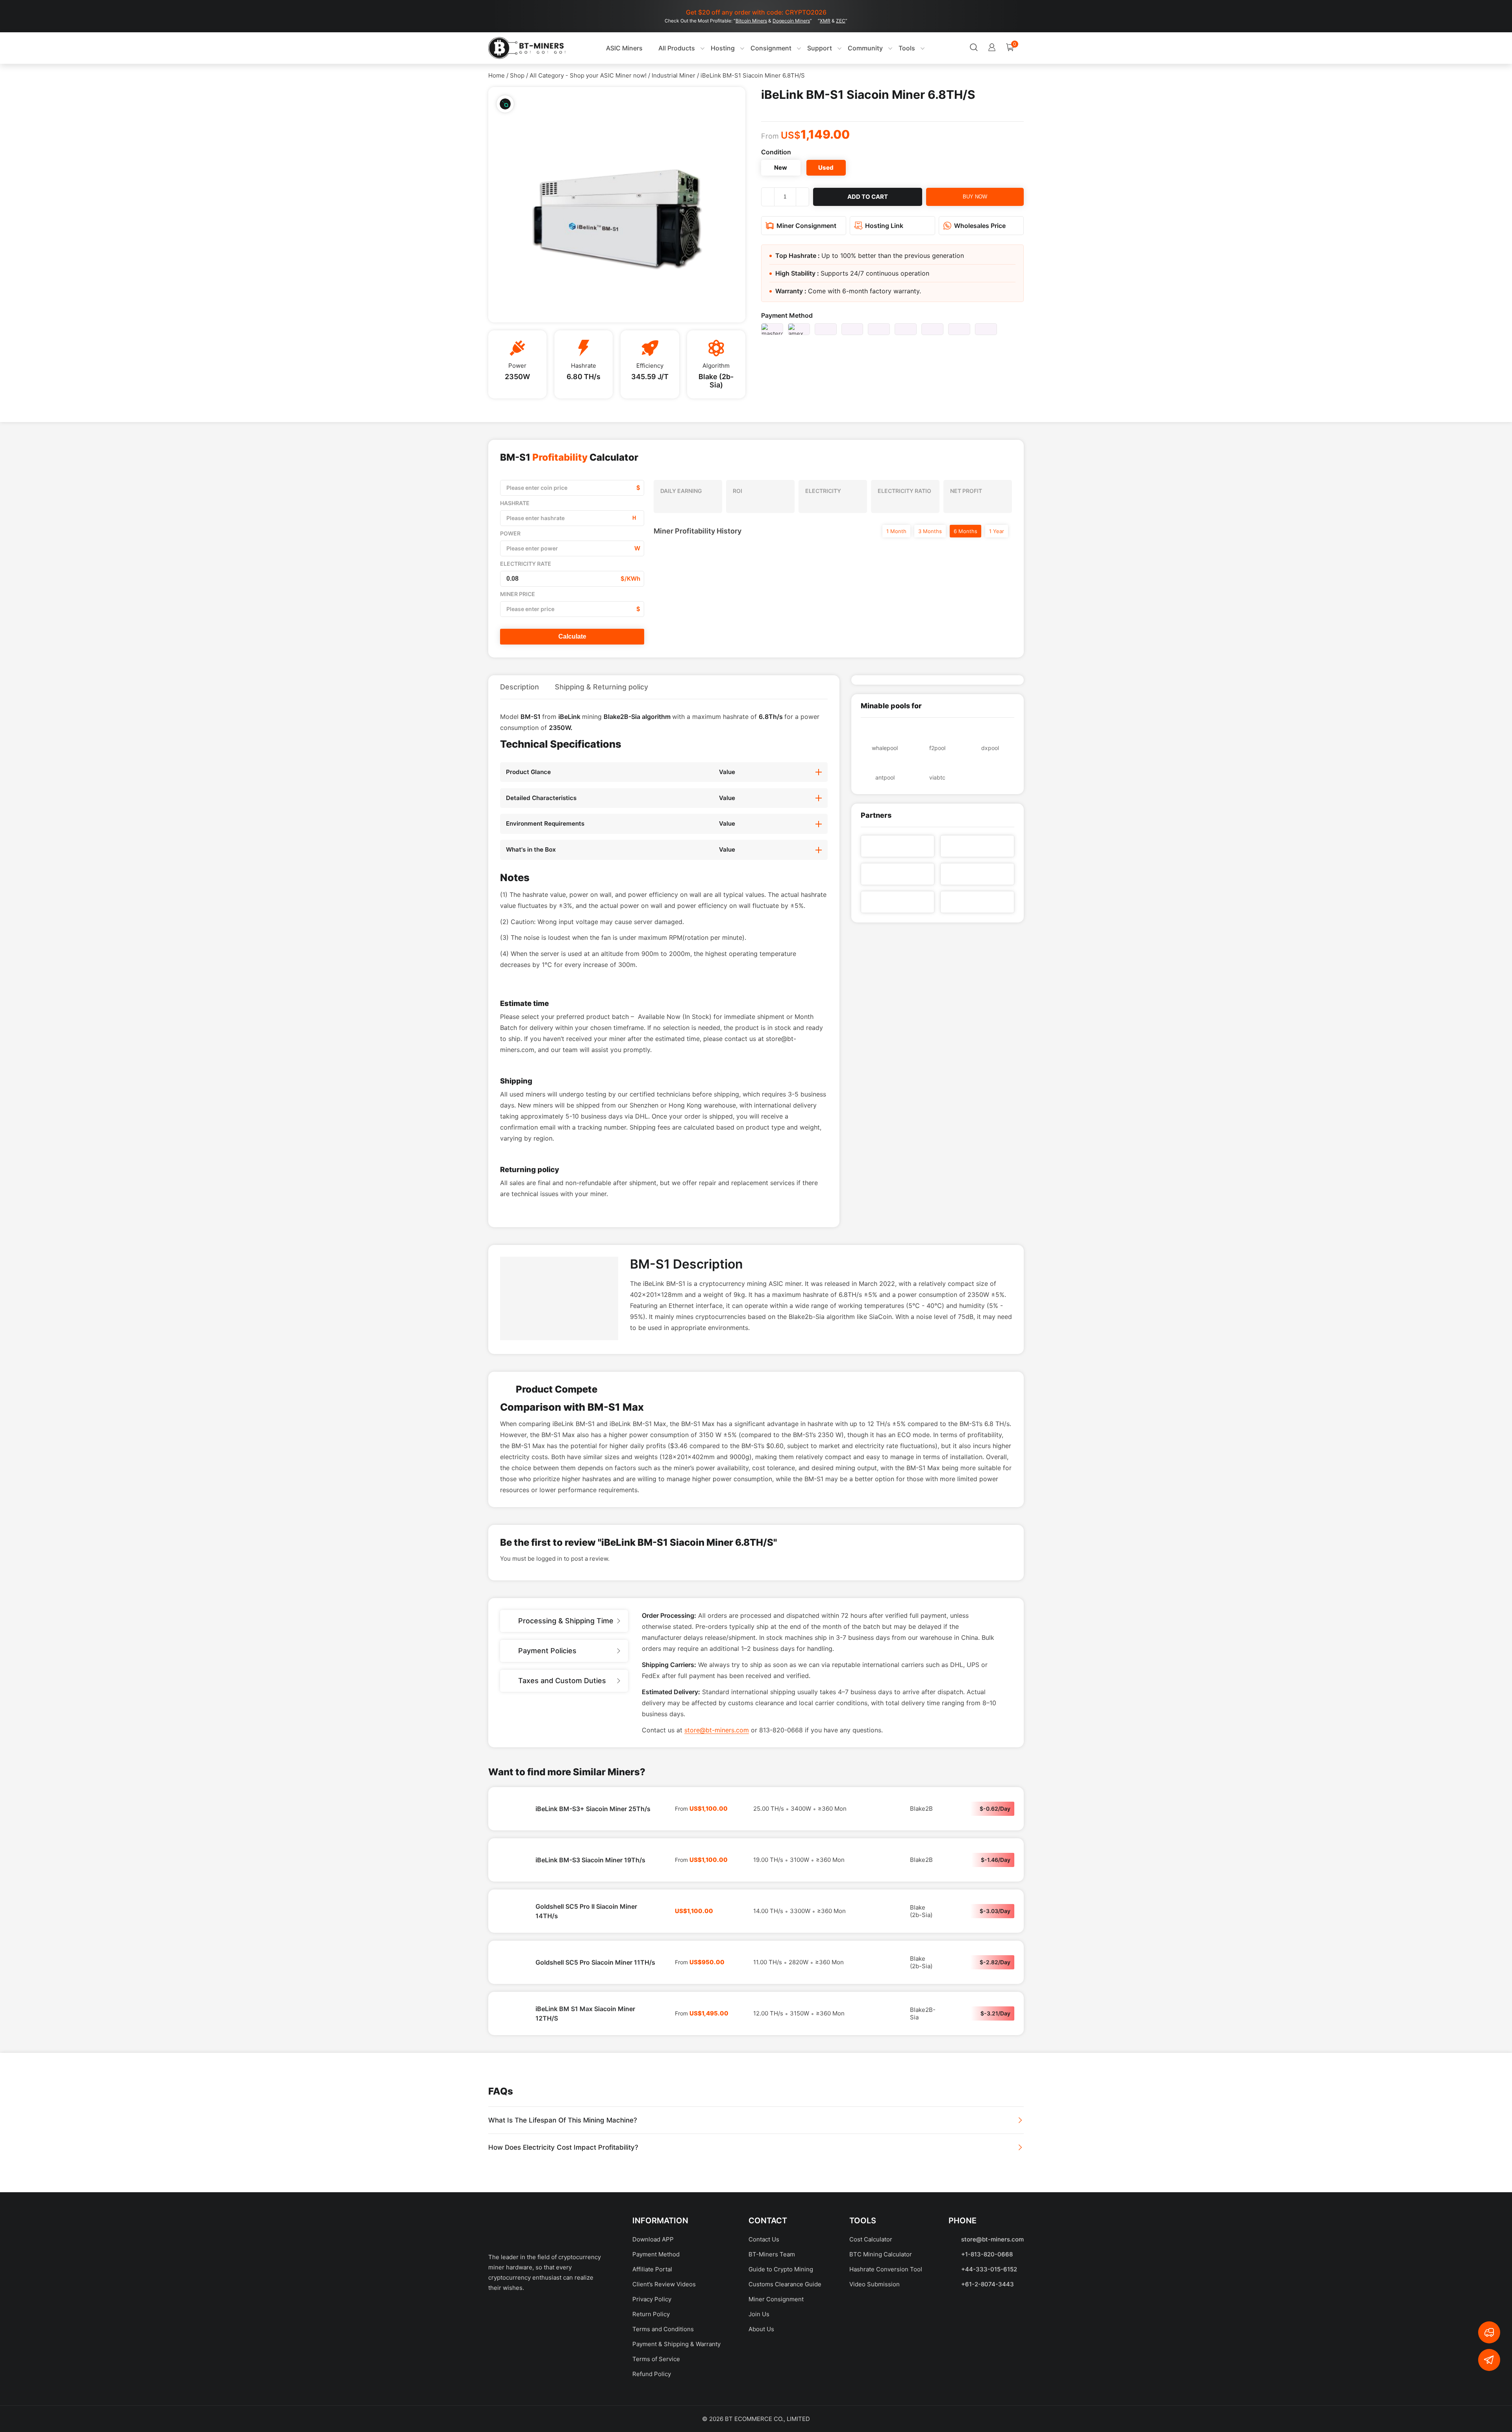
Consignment (755, 48)
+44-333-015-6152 (989, 2344)
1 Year (997, 531)
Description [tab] (520, 687)
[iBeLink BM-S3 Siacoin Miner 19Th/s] (512, 1935)
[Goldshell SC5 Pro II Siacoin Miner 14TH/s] (512, 1986)
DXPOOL (990, 748)
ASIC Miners (608, 48)
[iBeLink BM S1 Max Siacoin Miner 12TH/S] (512, 2088)
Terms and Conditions (663, 2404)
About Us (761, 2404)
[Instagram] (581, 2388)
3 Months (930, 531)
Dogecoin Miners (791, 21)
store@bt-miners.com (717, 1805)
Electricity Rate (526, 564)
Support (803, 48)
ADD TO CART (868, 197)
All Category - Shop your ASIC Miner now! (588, 75)
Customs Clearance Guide (785, 2359)
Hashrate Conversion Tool (886, 2344)
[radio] (781, 168)
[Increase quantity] (802, 197)
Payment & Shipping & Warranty (676, 2419)
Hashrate (515, 503)
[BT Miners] (527, 48)
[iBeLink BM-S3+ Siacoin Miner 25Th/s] (512, 1884)
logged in (549, 1634)
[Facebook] (498, 2388)
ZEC (841, 21)
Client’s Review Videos (664, 2359)
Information (660, 2295)
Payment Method (787, 315)
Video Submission (875, 2359)
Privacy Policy (652, 2374)
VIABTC (937, 777)
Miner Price (518, 594)
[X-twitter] (526, 2388)
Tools (891, 48)
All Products (661, 48)
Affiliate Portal (652, 2344)
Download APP (653, 2314)
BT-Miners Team (772, 2329)
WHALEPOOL (885, 748)
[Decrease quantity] (768, 197)
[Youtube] (553, 2388)
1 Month (896, 531)
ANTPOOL (885, 777)
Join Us (759, 2389)
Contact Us (764, 2314)
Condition (776, 152)
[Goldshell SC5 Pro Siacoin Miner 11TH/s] (512, 2037)
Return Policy (651, 2389)
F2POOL (937, 748)
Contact (768, 2295)
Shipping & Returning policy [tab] (601, 687)
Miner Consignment (776, 2374)
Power (510, 533)
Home (497, 75)
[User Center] (944, 48)
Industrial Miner (674, 75)
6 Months (965, 531)
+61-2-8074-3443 (988, 2359)
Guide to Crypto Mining (781, 2344)
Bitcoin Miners (751, 21)
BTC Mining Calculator (881, 2329)
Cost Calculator (871, 2314)
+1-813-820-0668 (987, 2329)
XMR (825, 21)
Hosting (707, 48)
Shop (517, 75)
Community (849, 48)
